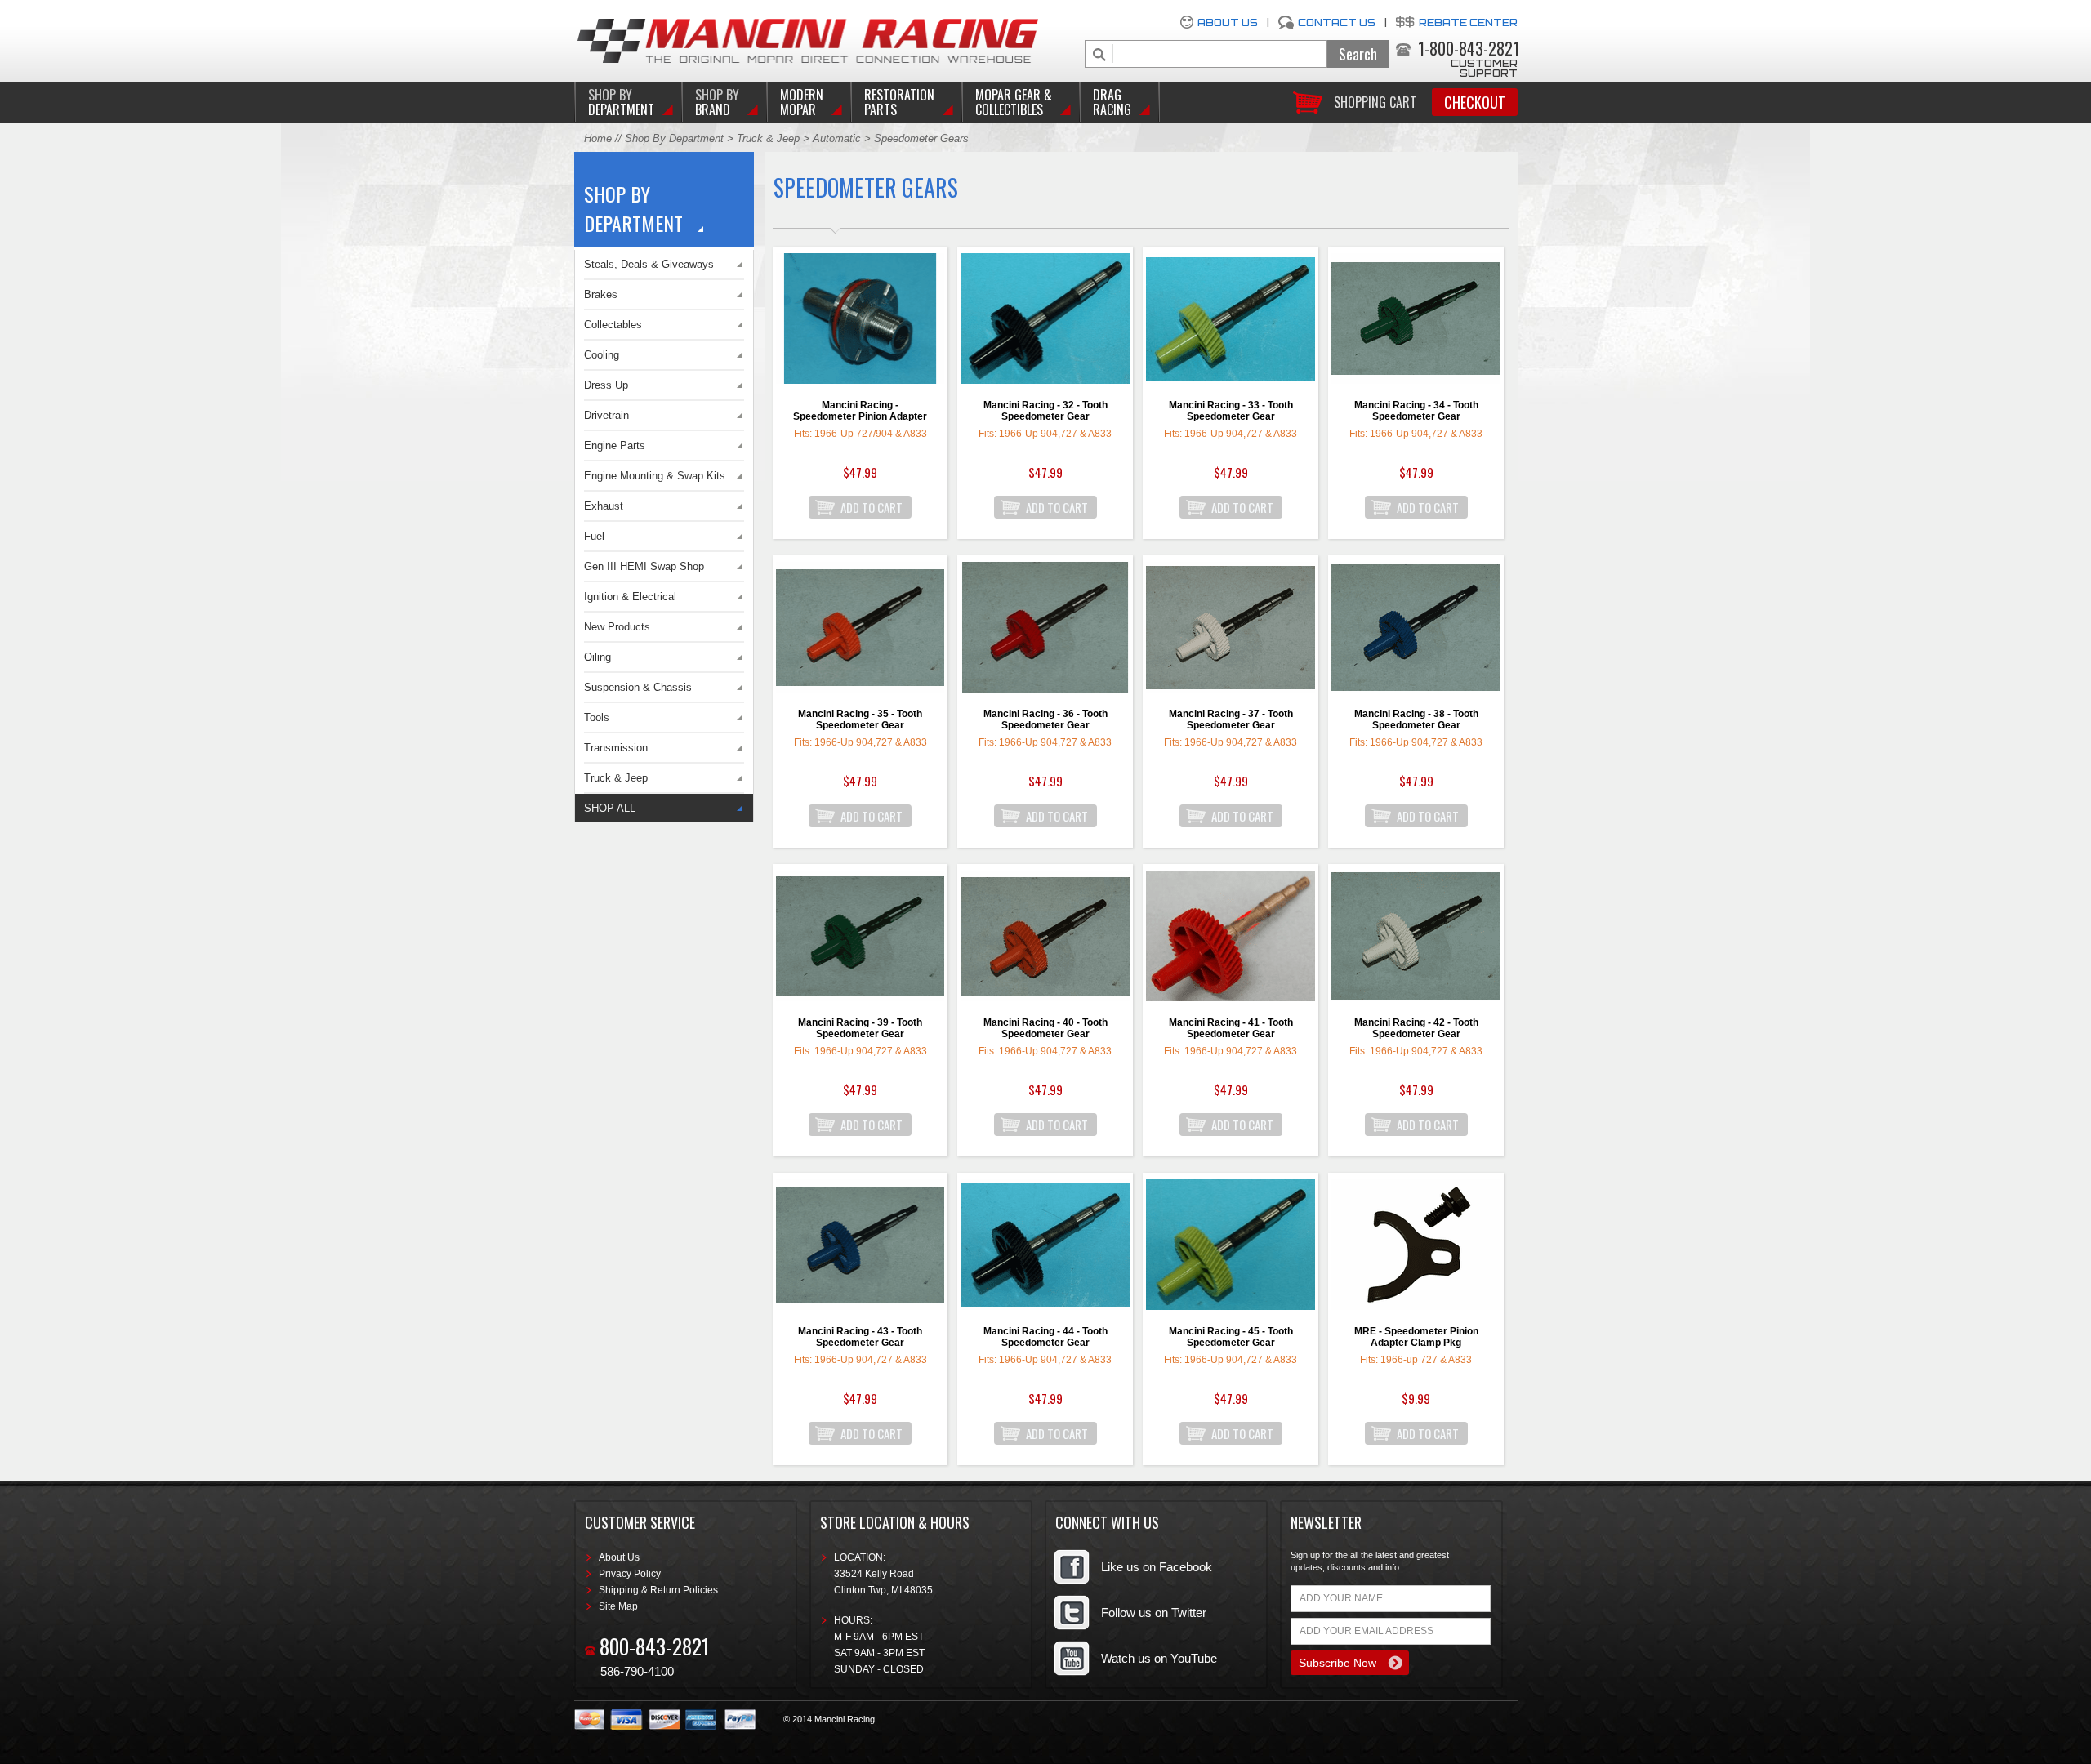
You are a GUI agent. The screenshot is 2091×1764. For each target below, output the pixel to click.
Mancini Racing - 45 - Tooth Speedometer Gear (1231, 1337)
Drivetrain (606, 415)
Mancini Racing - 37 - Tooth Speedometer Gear (1231, 719)
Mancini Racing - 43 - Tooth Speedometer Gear (860, 1337)
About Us (1228, 22)
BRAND (717, 102)
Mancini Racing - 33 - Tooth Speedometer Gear (1231, 411)
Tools (597, 717)
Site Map (618, 1606)
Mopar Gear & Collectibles (1014, 102)
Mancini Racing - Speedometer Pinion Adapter (860, 411)
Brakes (601, 294)
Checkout (1475, 102)
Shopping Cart (1375, 101)
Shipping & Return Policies (658, 1590)
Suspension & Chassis (638, 687)
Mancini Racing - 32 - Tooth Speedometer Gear (1045, 411)
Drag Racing (1112, 102)
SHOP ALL (610, 808)
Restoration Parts (899, 102)
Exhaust (604, 506)
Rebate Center (1468, 22)
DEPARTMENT (621, 102)
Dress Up (606, 385)
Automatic (838, 138)
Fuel (594, 536)
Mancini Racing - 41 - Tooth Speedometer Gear (1231, 1028)
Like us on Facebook (1157, 1567)
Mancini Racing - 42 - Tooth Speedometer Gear (1416, 1028)
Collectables (613, 325)
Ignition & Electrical (630, 597)
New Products (617, 627)
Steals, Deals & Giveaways (649, 264)
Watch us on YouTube (1159, 1658)
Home (598, 138)
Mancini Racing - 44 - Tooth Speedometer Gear (1045, 1337)
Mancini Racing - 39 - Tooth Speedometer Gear (860, 1028)
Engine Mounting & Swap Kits (655, 476)
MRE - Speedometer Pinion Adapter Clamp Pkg (1416, 1337)
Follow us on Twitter (1154, 1613)
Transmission (616, 748)
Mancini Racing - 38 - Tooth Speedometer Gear (1416, 719)
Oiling (597, 657)
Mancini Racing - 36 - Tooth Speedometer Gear (1045, 719)
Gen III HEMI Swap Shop (644, 566)
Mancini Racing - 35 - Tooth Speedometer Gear (860, 719)
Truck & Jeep (768, 138)
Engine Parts (615, 445)
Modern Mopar (802, 102)
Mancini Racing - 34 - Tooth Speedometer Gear (1416, 411)
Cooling (602, 355)
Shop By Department (674, 138)
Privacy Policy (630, 1574)
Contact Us (1337, 22)
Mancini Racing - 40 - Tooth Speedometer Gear (1045, 1028)
